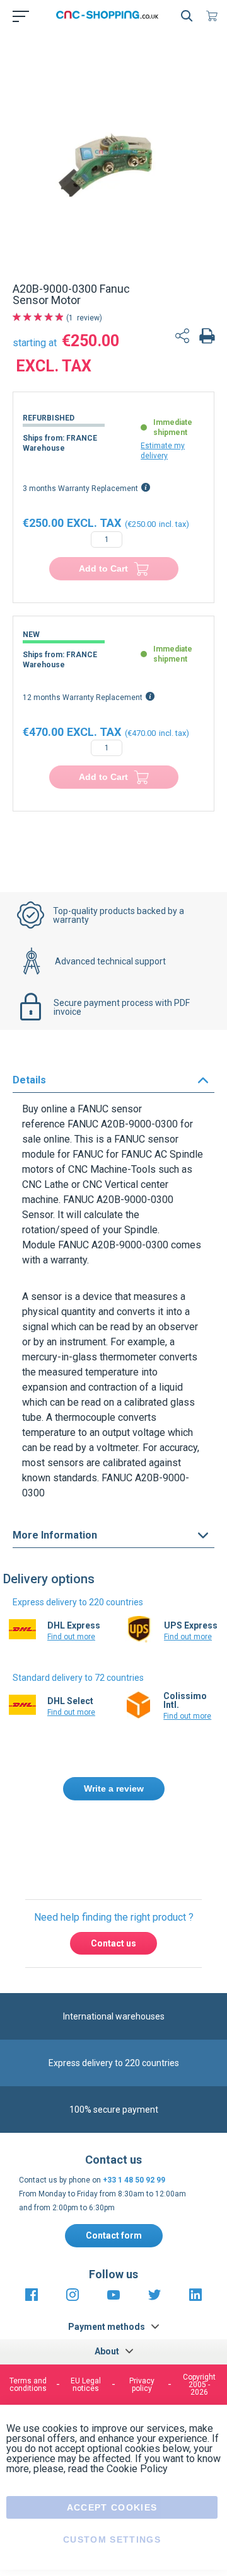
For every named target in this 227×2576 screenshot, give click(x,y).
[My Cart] (214, 16)
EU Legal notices (86, 2311)
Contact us (113, 1870)
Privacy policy (142, 2311)
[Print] (207, 337)
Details (29, 1080)
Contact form (114, 2162)
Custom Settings (112, 2466)
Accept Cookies (112, 2434)
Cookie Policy (137, 2395)
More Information (55, 1535)
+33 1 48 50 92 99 (134, 2106)
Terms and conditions (28, 2311)
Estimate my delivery (163, 451)
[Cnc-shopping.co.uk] (111, 16)
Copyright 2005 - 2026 (199, 2311)
